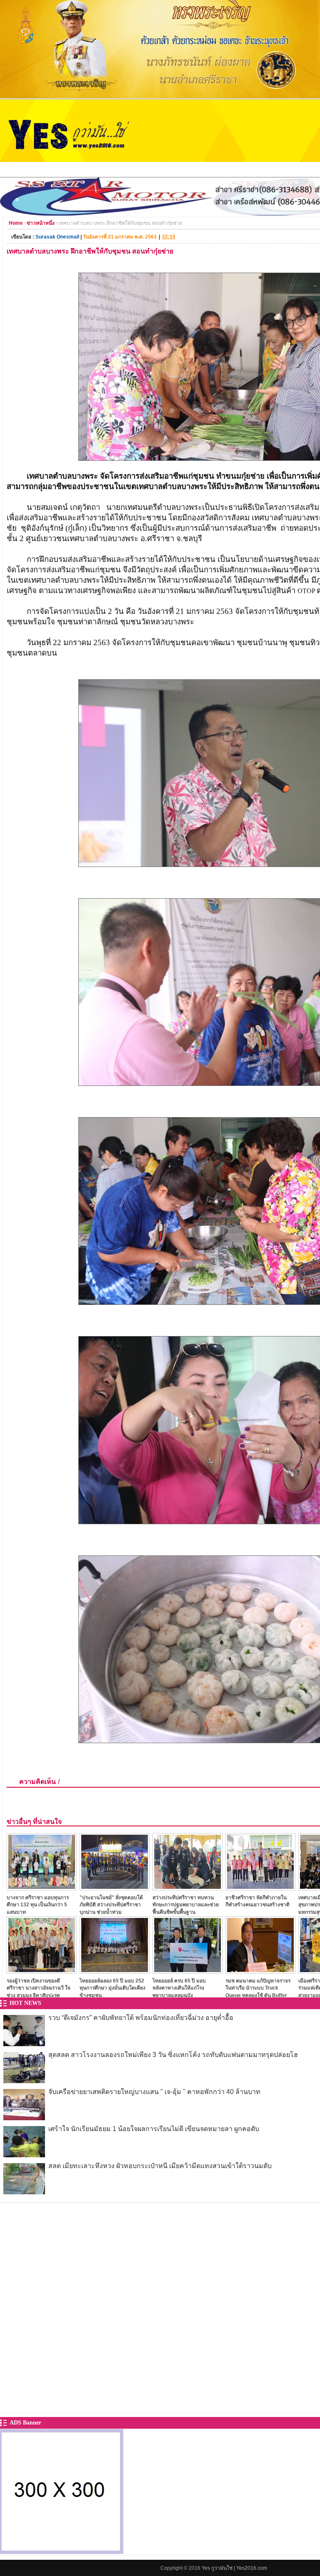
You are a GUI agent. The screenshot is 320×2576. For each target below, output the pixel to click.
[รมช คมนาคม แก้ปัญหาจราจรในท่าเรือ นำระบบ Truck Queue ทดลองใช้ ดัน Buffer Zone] (260, 1971)
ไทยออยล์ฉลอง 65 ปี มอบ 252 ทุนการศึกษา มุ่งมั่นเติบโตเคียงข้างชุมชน (112, 1988)
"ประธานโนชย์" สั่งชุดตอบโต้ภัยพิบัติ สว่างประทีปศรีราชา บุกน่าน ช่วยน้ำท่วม (111, 1905)
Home (16, 223)
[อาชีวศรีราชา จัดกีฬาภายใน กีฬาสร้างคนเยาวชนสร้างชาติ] (260, 1888)
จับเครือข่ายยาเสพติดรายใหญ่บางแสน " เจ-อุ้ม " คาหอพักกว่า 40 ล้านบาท (154, 2092)
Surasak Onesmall (57, 237)
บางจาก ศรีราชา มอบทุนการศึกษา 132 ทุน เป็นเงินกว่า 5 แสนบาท (38, 1905)
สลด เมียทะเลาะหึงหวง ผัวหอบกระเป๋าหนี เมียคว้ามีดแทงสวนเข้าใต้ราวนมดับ (160, 2166)
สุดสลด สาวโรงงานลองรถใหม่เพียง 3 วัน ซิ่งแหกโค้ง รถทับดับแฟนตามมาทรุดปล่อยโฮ (173, 2055)
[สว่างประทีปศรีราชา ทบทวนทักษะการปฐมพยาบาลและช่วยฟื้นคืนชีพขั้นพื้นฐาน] (187, 1888)
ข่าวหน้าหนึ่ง (41, 223)
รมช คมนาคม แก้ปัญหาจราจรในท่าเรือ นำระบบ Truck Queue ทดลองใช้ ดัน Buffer (258, 1988)
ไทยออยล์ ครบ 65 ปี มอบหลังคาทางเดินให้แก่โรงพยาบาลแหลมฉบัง (179, 1988)
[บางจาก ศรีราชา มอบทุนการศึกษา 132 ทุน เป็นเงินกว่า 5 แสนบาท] (42, 1888)
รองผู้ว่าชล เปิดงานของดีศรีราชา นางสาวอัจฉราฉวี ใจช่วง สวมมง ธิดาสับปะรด (39, 1988)
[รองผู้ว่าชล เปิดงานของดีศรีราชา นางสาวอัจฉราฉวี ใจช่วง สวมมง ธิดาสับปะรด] (42, 1971)
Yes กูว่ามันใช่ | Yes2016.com (234, 2568)
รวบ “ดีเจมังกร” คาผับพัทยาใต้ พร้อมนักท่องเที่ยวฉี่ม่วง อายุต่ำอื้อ (141, 2018)
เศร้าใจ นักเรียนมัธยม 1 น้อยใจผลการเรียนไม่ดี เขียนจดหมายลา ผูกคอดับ (154, 2129)
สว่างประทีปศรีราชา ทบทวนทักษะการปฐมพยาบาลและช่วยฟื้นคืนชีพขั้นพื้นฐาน (186, 1905)
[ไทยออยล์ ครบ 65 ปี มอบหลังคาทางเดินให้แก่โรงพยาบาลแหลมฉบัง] (187, 1971)
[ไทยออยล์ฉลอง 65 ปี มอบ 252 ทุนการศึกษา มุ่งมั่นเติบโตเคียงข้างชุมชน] (115, 1971)
